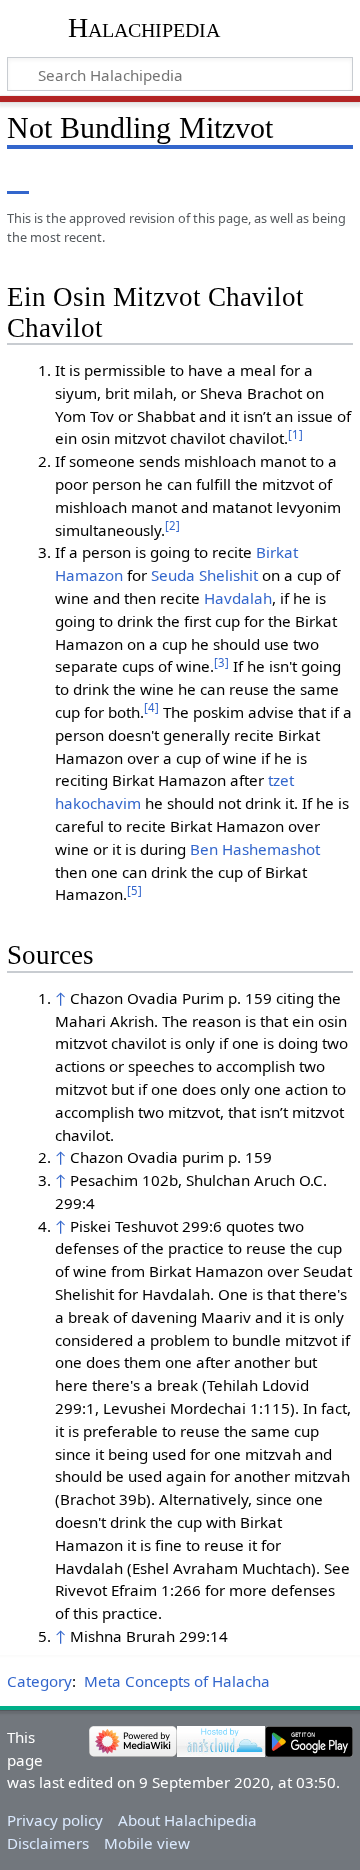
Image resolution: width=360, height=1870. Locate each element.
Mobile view (147, 1843)
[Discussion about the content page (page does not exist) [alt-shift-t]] (63, 179)
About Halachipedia (187, 1820)
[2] (172, 525)
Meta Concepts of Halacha (177, 1681)
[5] (134, 890)
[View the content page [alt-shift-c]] (18, 179)
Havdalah (238, 598)
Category (39, 1681)
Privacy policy (55, 1820)
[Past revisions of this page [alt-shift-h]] (290, 179)
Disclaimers (48, 1843)
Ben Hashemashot (255, 849)
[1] (295, 434)
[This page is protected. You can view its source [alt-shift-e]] (253, 179)
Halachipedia (144, 27)
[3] (221, 662)
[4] (151, 707)
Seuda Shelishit (204, 575)
